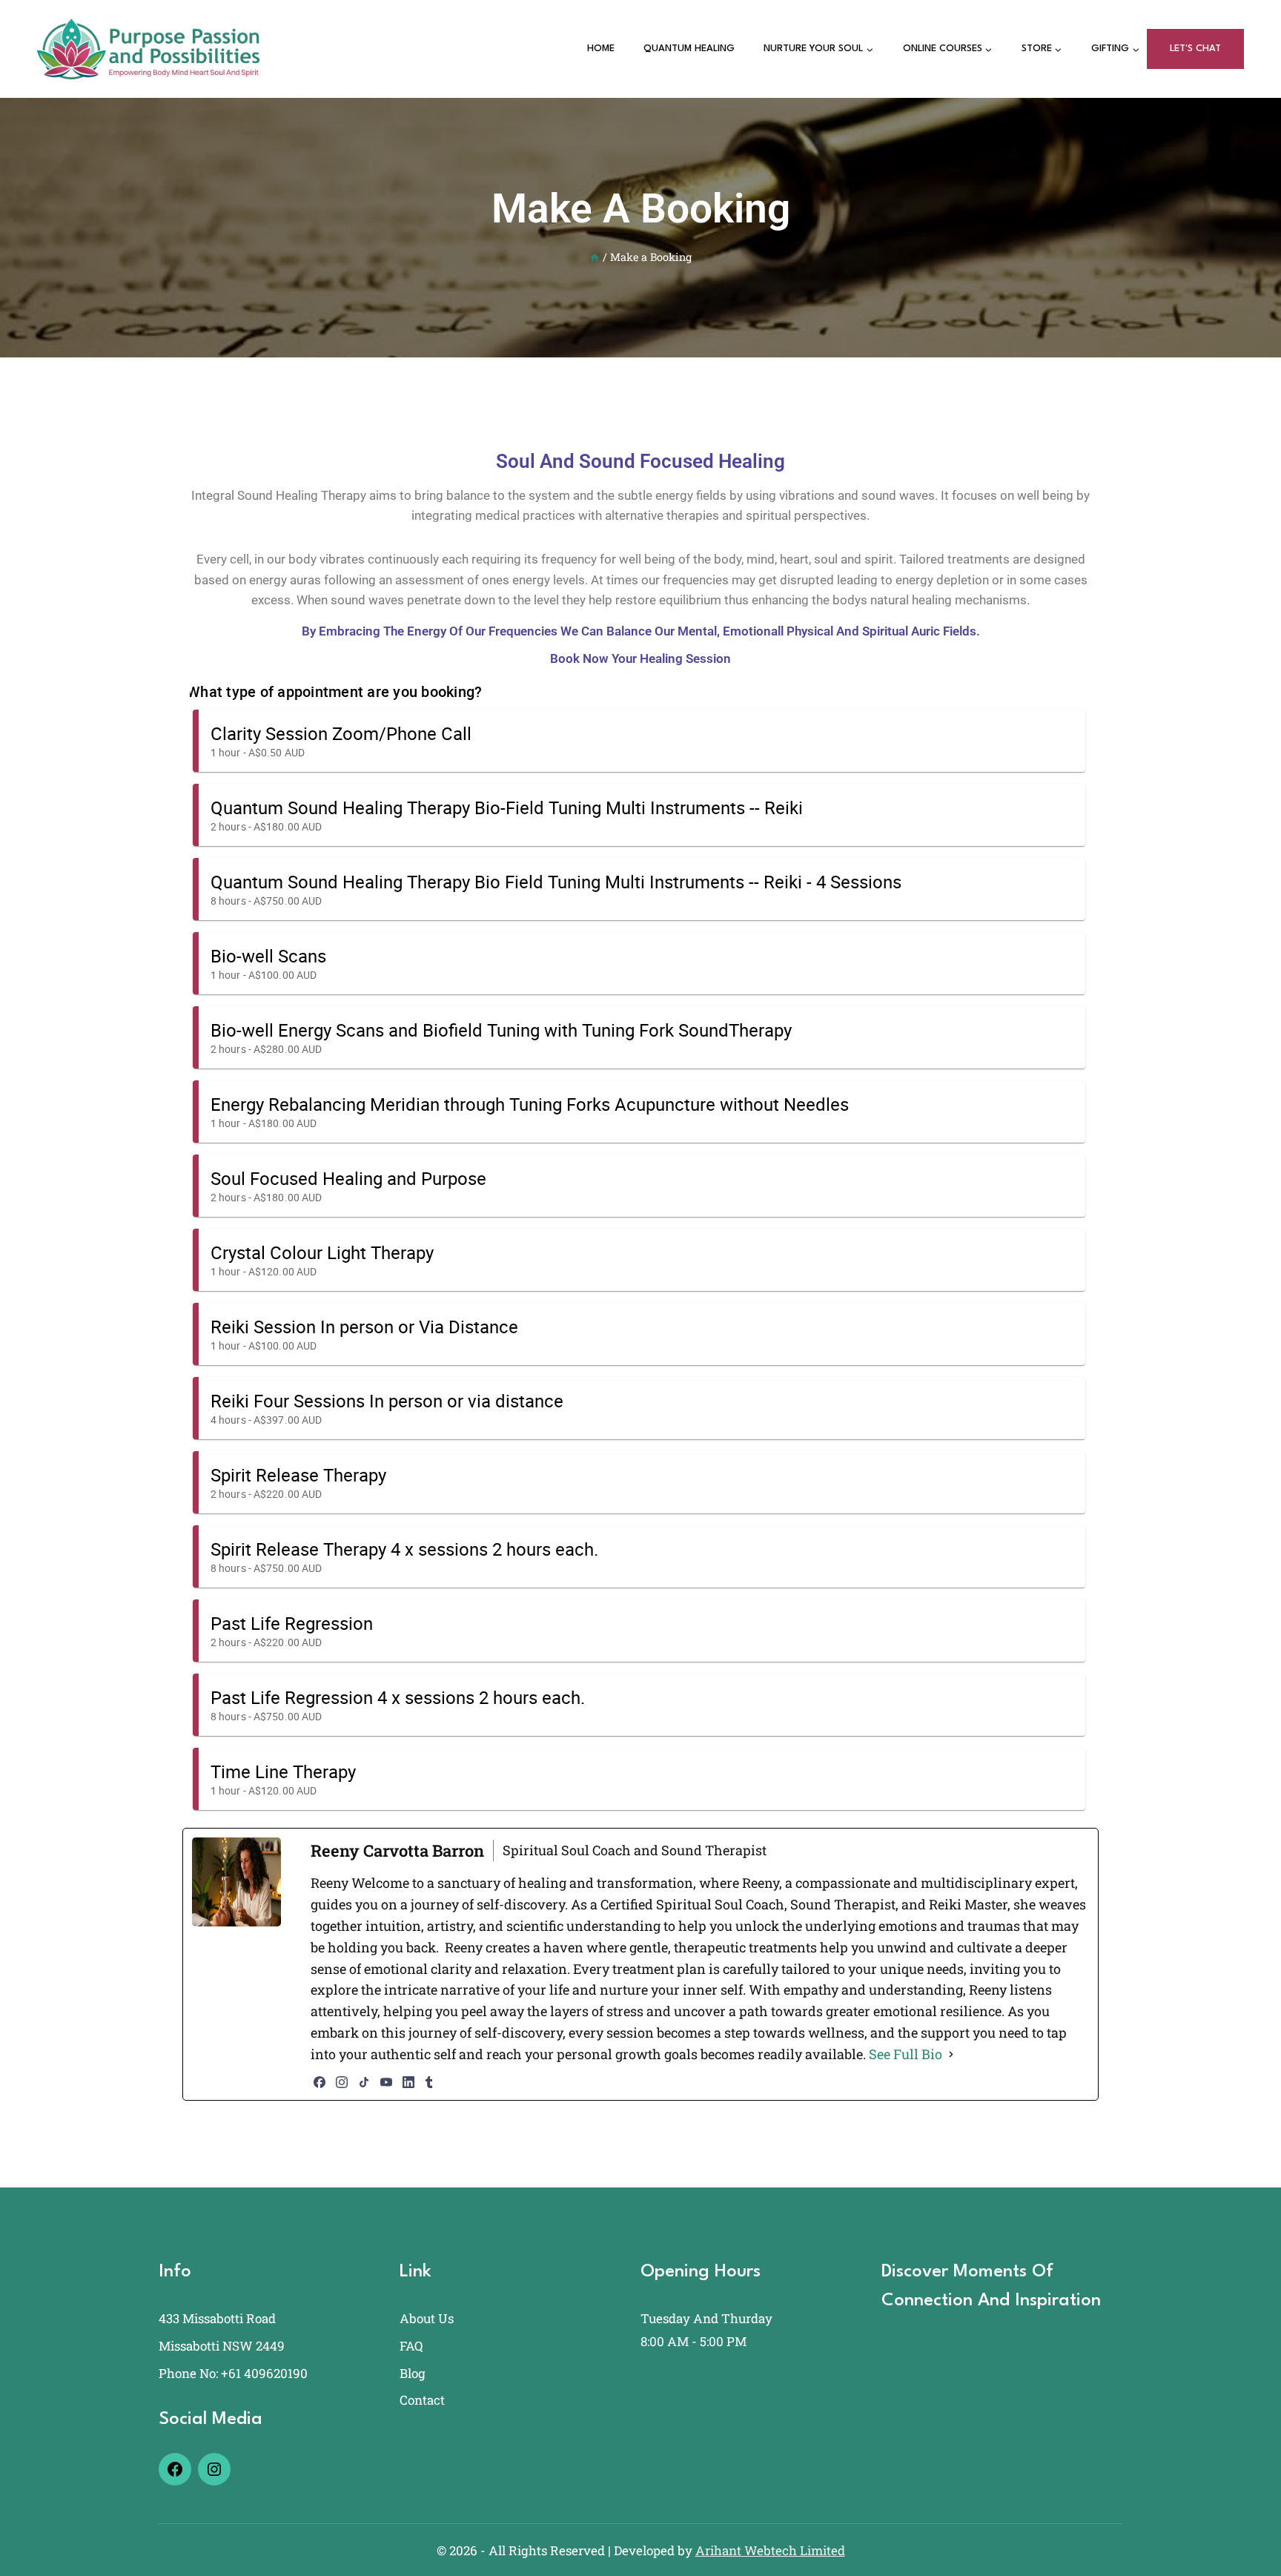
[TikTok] (364, 2082)
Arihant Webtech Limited (770, 2550)
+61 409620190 (264, 2373)
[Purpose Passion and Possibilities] (148, 49)
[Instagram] (342, 2082)
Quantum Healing (689, 49)
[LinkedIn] (408, 2082)
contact (422, 2400)
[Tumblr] (429, 2082)
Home (601, 49)
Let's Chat (1195, 49)
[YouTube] (386, 2082)
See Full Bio (906, 2054)
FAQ (411, 2346)
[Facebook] (320, 2082)
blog (413, 2373)
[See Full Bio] (951, 2054)
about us (427, 2318)
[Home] (595, 257)
